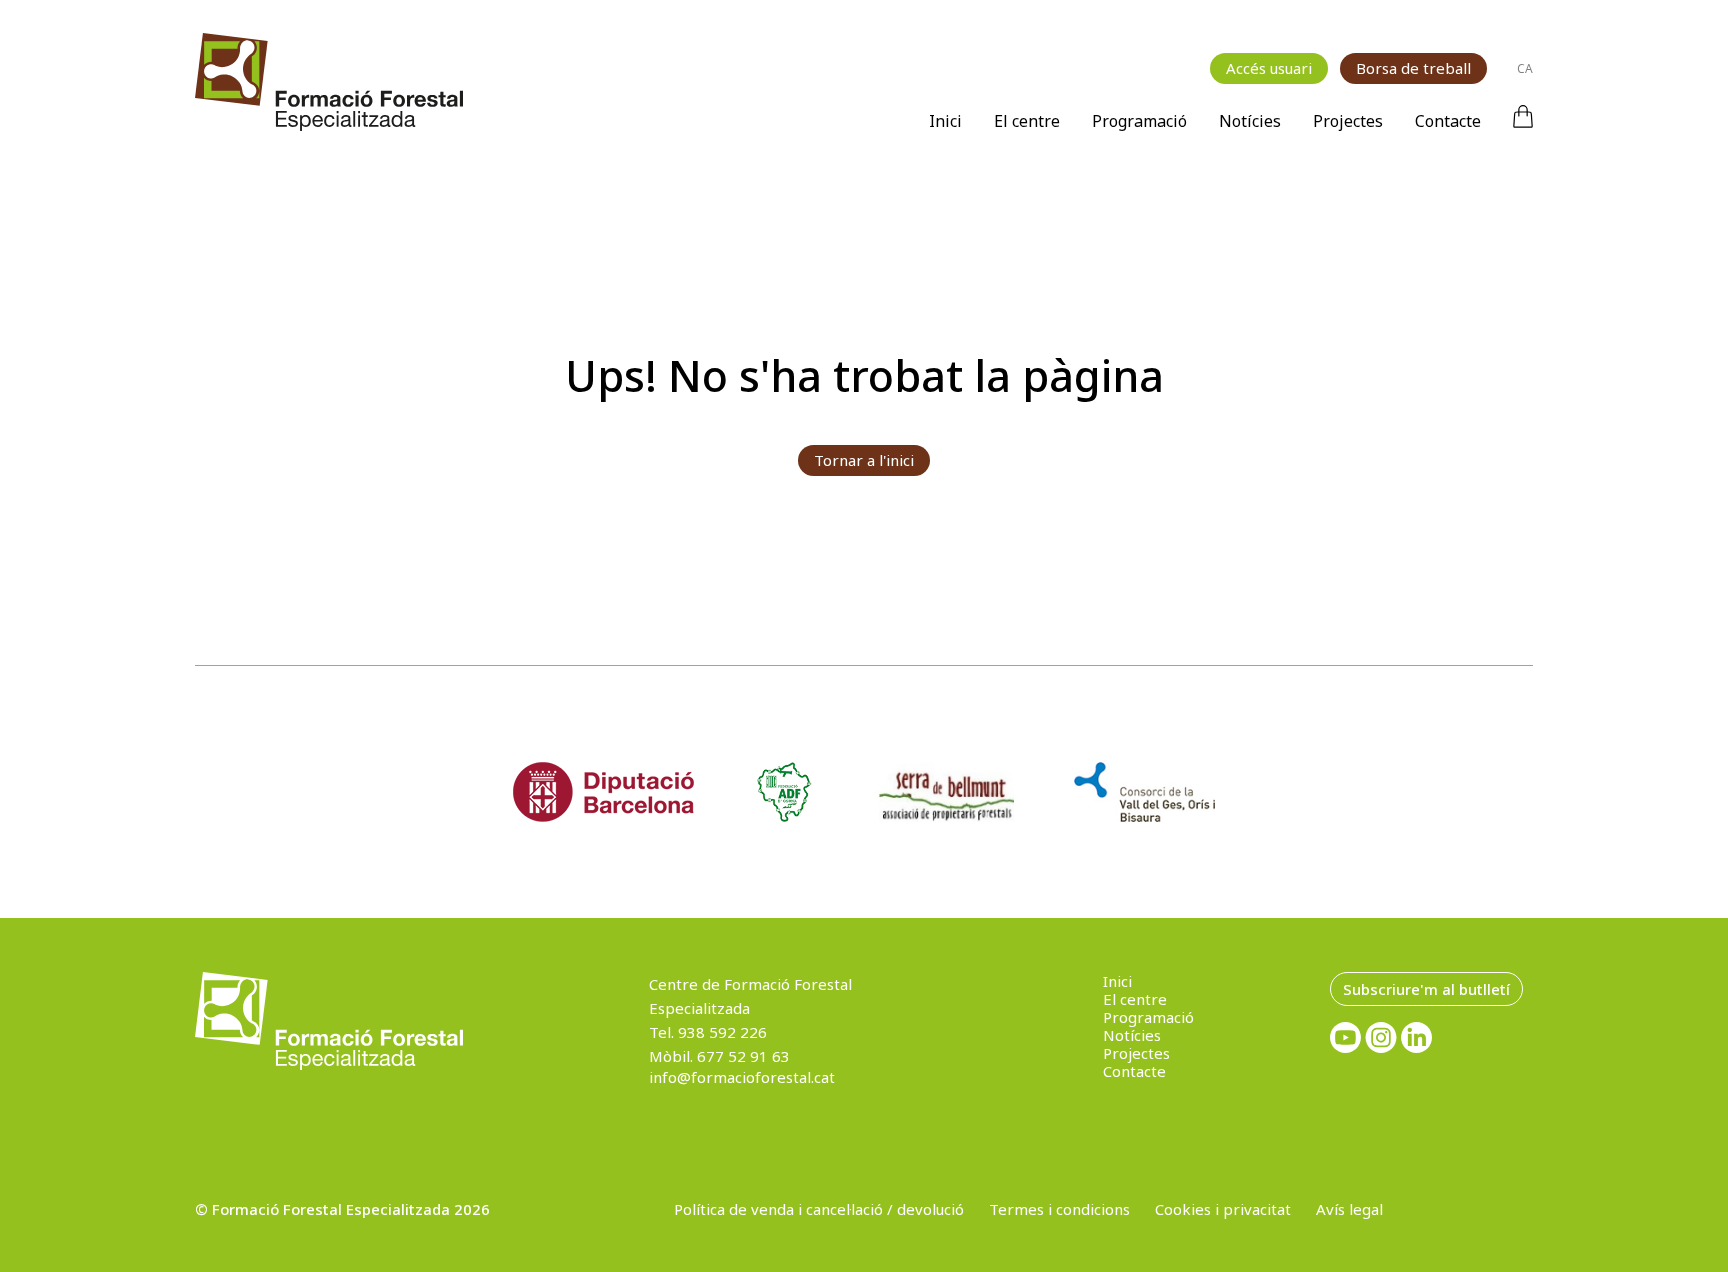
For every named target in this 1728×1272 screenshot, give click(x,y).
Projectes (1348, 121)
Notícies (1250, 121)
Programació (1139, 121)
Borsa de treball (1413, 68)
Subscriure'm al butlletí (1426, 989)
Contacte (1448, 121)
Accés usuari (1269, 68)
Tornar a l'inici (864, 460)
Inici (945, 121)
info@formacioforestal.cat (742, 1077)
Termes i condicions (1059, 1209)
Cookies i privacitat (1223, 1209)
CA (1525, 68)
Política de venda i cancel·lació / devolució (819, 1209)
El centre (1027, 121)
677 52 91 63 (743, 1056)
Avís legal (1349, 1209)
